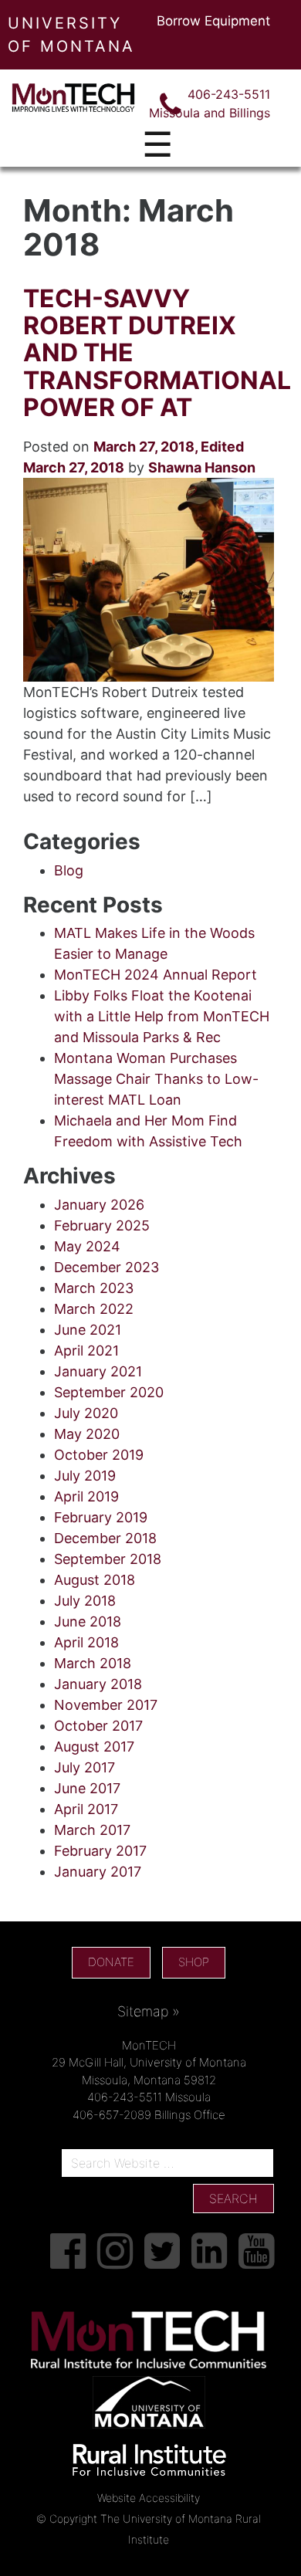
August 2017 (94, 1747)
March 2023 (94, 1288)
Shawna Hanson (202, 467)
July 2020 (86, 1413)
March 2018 (93, 1663)
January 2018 (98, 1684)
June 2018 (88, 1621)
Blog (69, 870)
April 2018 (86, 1642)
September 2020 (109, 1392)
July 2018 (85, 1601)
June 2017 (87, 1788)
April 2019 (86, 1496)
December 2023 (107, 1267)
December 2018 (105, 1538)
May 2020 (87, 1434)
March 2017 (92, 1830)
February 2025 (102, 1225)
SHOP (194, 1962)
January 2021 (98, 1371)
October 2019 (99, 1455)
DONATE (111, 1962)
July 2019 (85, 1476)
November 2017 (106, 1705)
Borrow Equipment (213, 21)
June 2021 (88, 1330)
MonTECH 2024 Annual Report (156, 975)
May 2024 (87, 1246)
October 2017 (98, 1726)
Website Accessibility (149, 2498)
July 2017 (85, 1767)
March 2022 (94, 1309)
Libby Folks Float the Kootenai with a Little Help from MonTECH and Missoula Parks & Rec (162, 1016)
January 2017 (98, 1872)
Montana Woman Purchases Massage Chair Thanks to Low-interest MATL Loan (156, 1079)
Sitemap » (149, 2011)
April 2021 (86, 1351)
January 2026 (99, 1205)
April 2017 (86, 1809)
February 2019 (101, 1517)
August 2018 (95, 1580)
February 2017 (100, 1851)
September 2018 (108, 1559)
